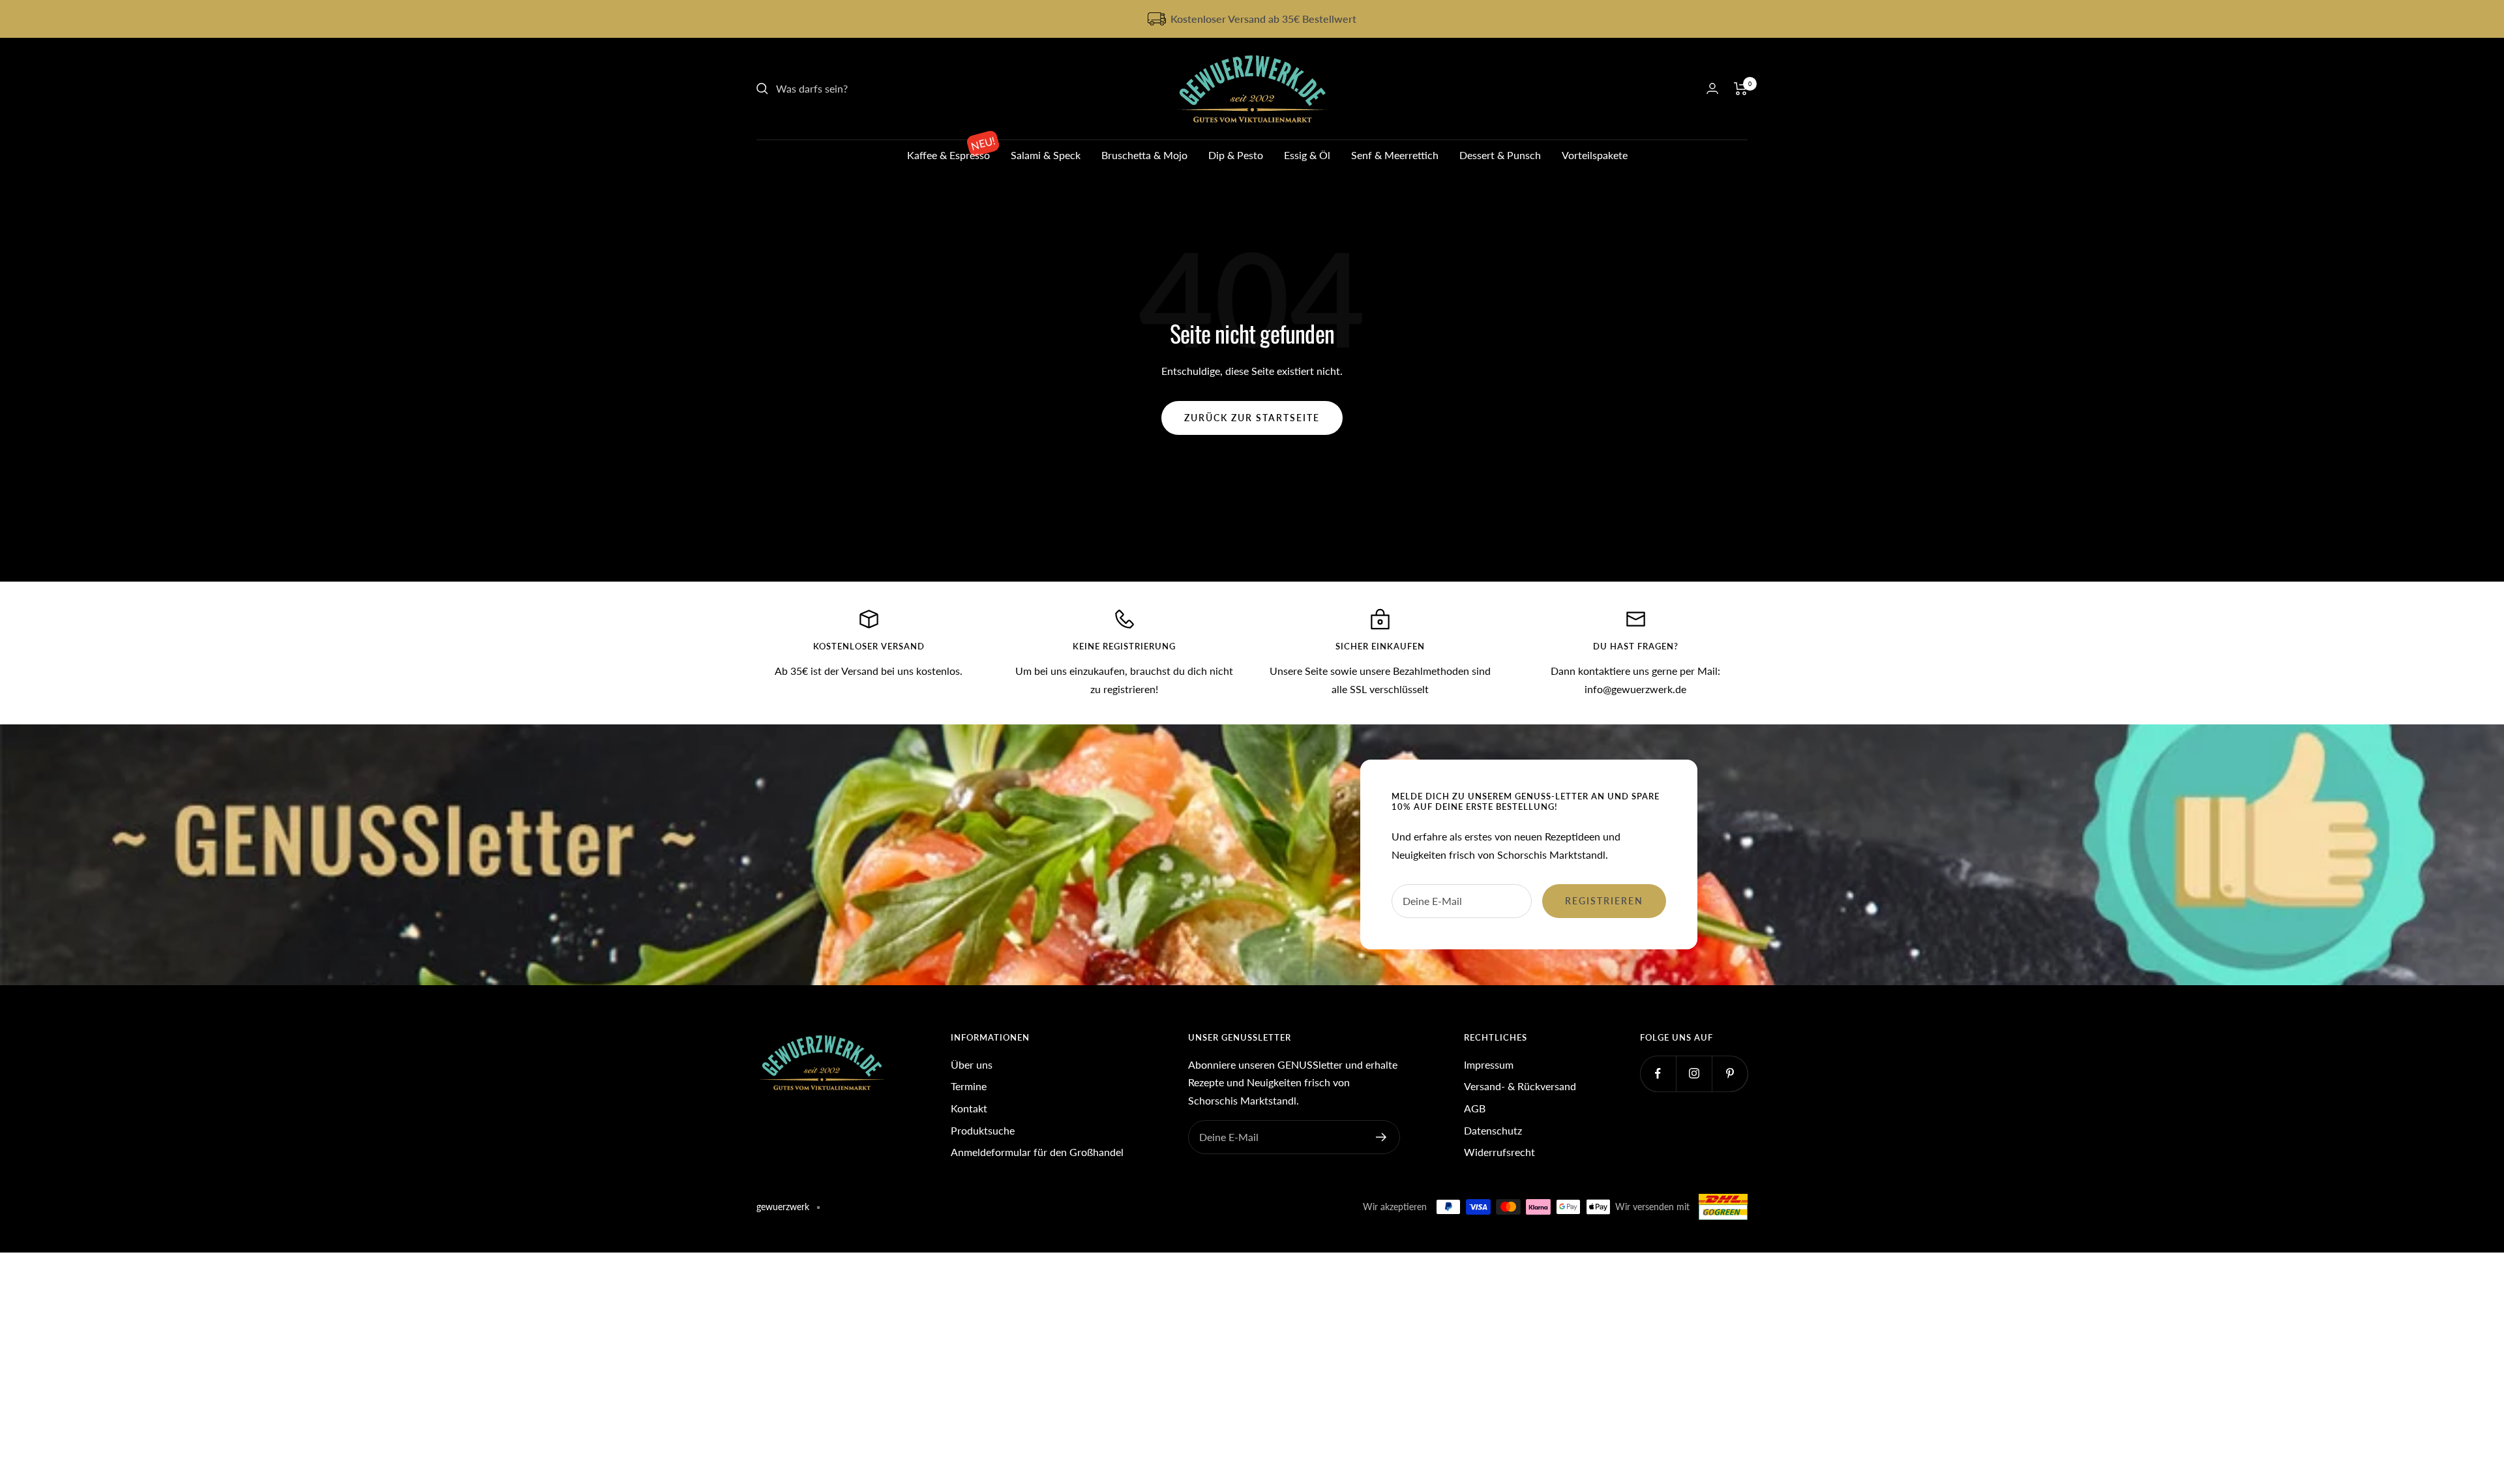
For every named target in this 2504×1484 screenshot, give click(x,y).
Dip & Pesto (1236, 155)
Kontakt (969, 1108)
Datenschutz (1493, 1130)
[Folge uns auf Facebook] (1658, 1074)
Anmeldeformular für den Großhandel (1037, 1152)
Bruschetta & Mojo (1144, 155)
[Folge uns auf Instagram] (1694, 1074)
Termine (969, 1086)
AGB (1475, 1108)
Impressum (1489, 1064)
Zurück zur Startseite (1252, 418)
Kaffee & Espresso (948, 155)
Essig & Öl (1307, 155)
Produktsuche (983, 1130)
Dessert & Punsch (1500, 155)
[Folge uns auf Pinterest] (1730, 1074)
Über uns (972, 1064)
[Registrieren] (1381, 1137)
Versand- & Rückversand (1520, 1086)
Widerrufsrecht (1499, 1152)
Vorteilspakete (1595, 155)
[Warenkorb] (1741, 89)
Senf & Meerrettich (1395, 155)
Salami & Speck (1046, 155)
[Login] (1712, 88)
